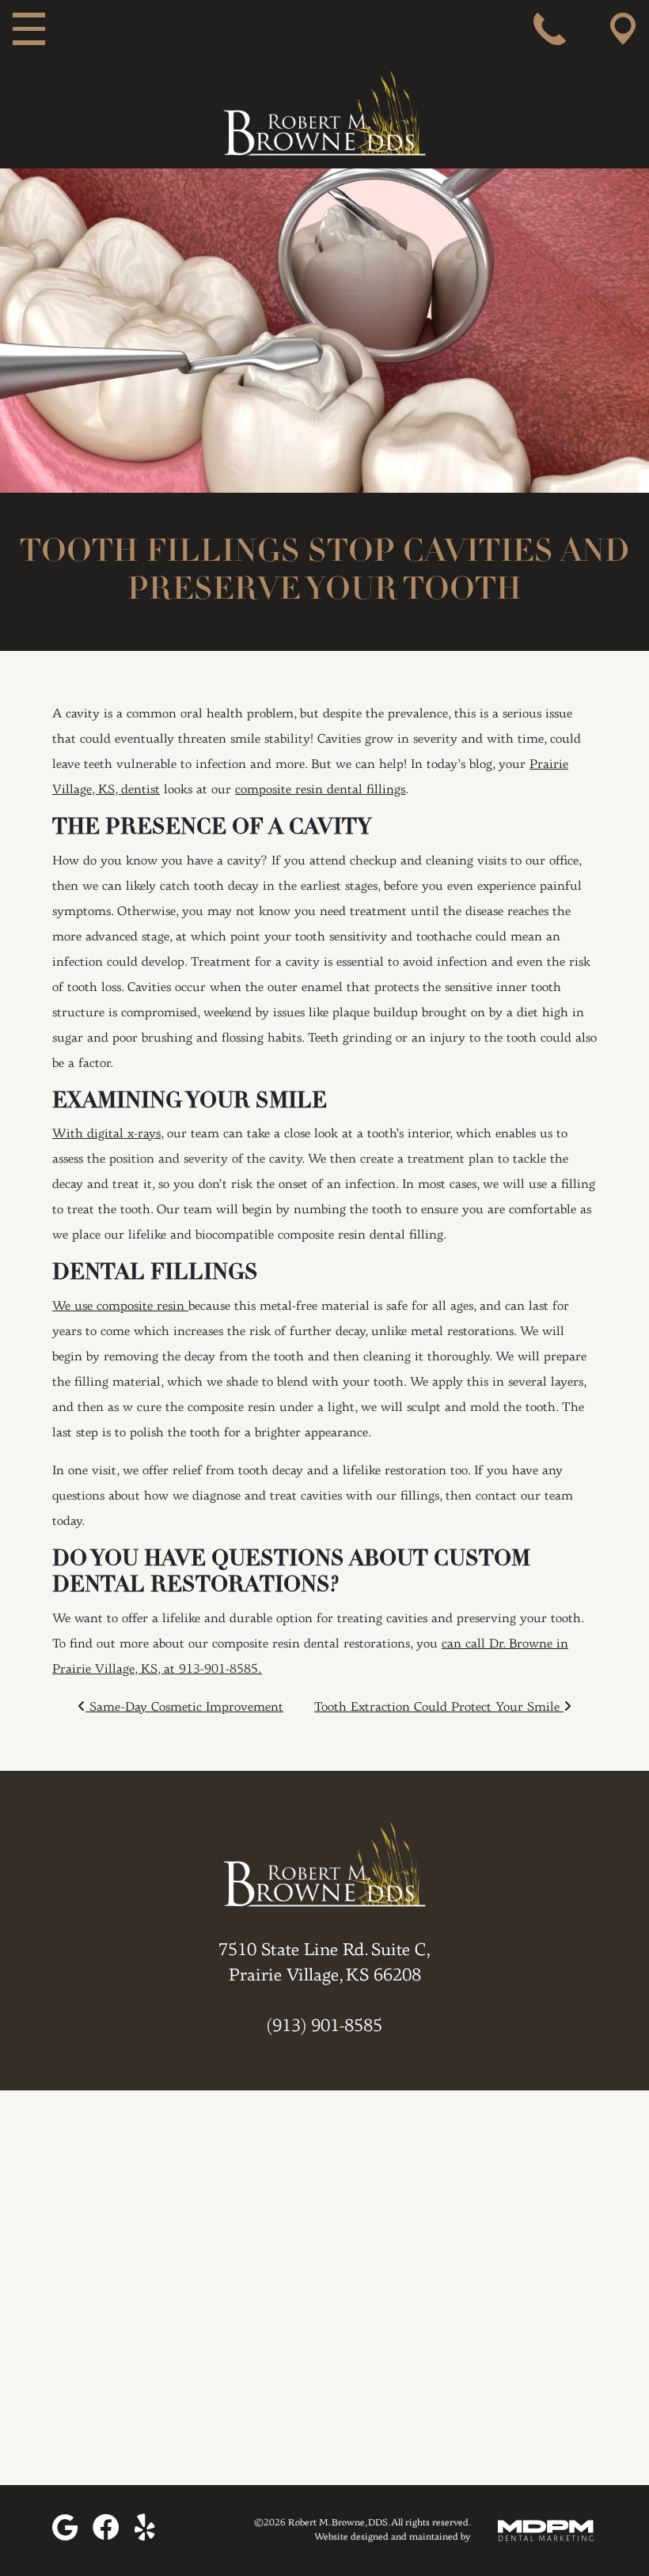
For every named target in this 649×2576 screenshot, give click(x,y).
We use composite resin (120, 1307)
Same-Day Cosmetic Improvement (184, 1708)
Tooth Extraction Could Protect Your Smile (439, 1708)
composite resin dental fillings (320, 790)
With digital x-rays (106, 1134)
